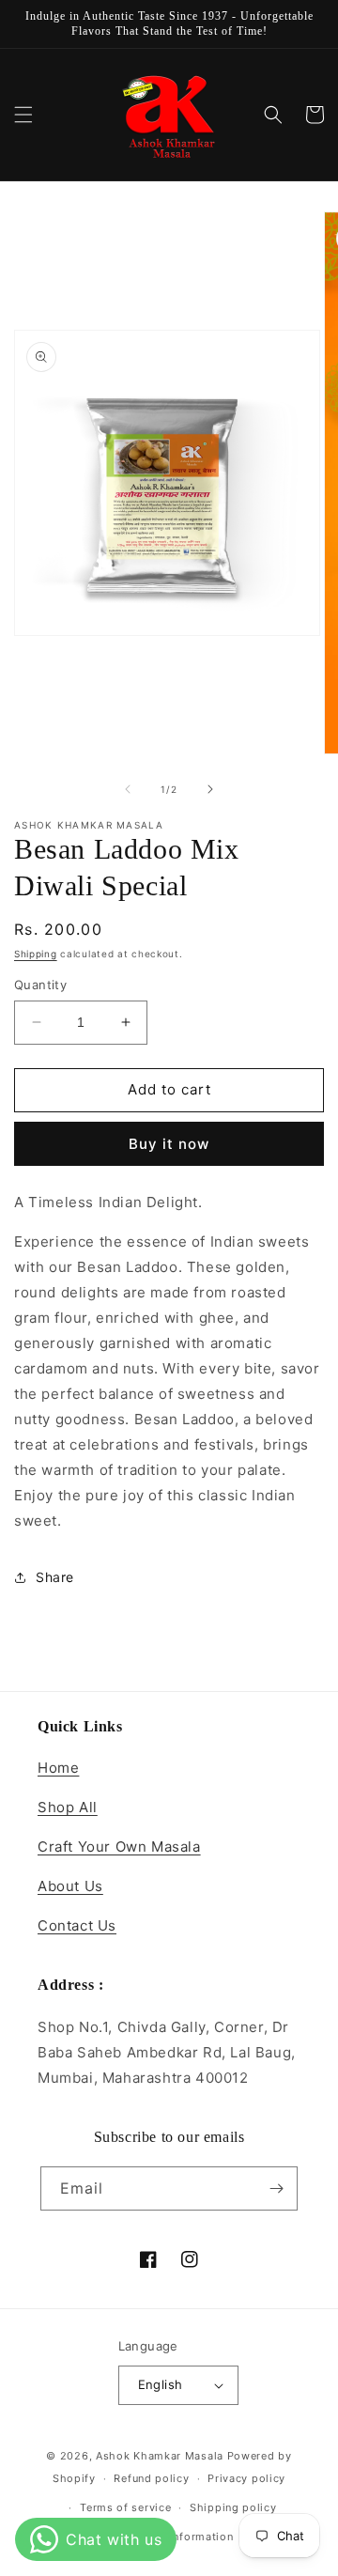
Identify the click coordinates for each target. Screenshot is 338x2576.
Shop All (68, 1807)
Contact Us (77, 1925)
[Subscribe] (276, 2188)
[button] (23, 115)
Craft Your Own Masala (119, 1847)
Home (58, 1768)
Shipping (36, 954)
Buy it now (169, 1144)
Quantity (40, 985)
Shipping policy (233, 2507)
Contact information (178, 2537)
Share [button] (55, 1577)
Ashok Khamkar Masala (160, 2456)
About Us (70, 1886)
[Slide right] (210, 789)
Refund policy (151, 2478)
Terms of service (125, 2507)
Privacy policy (246, 2478)
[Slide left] (128, 789)
